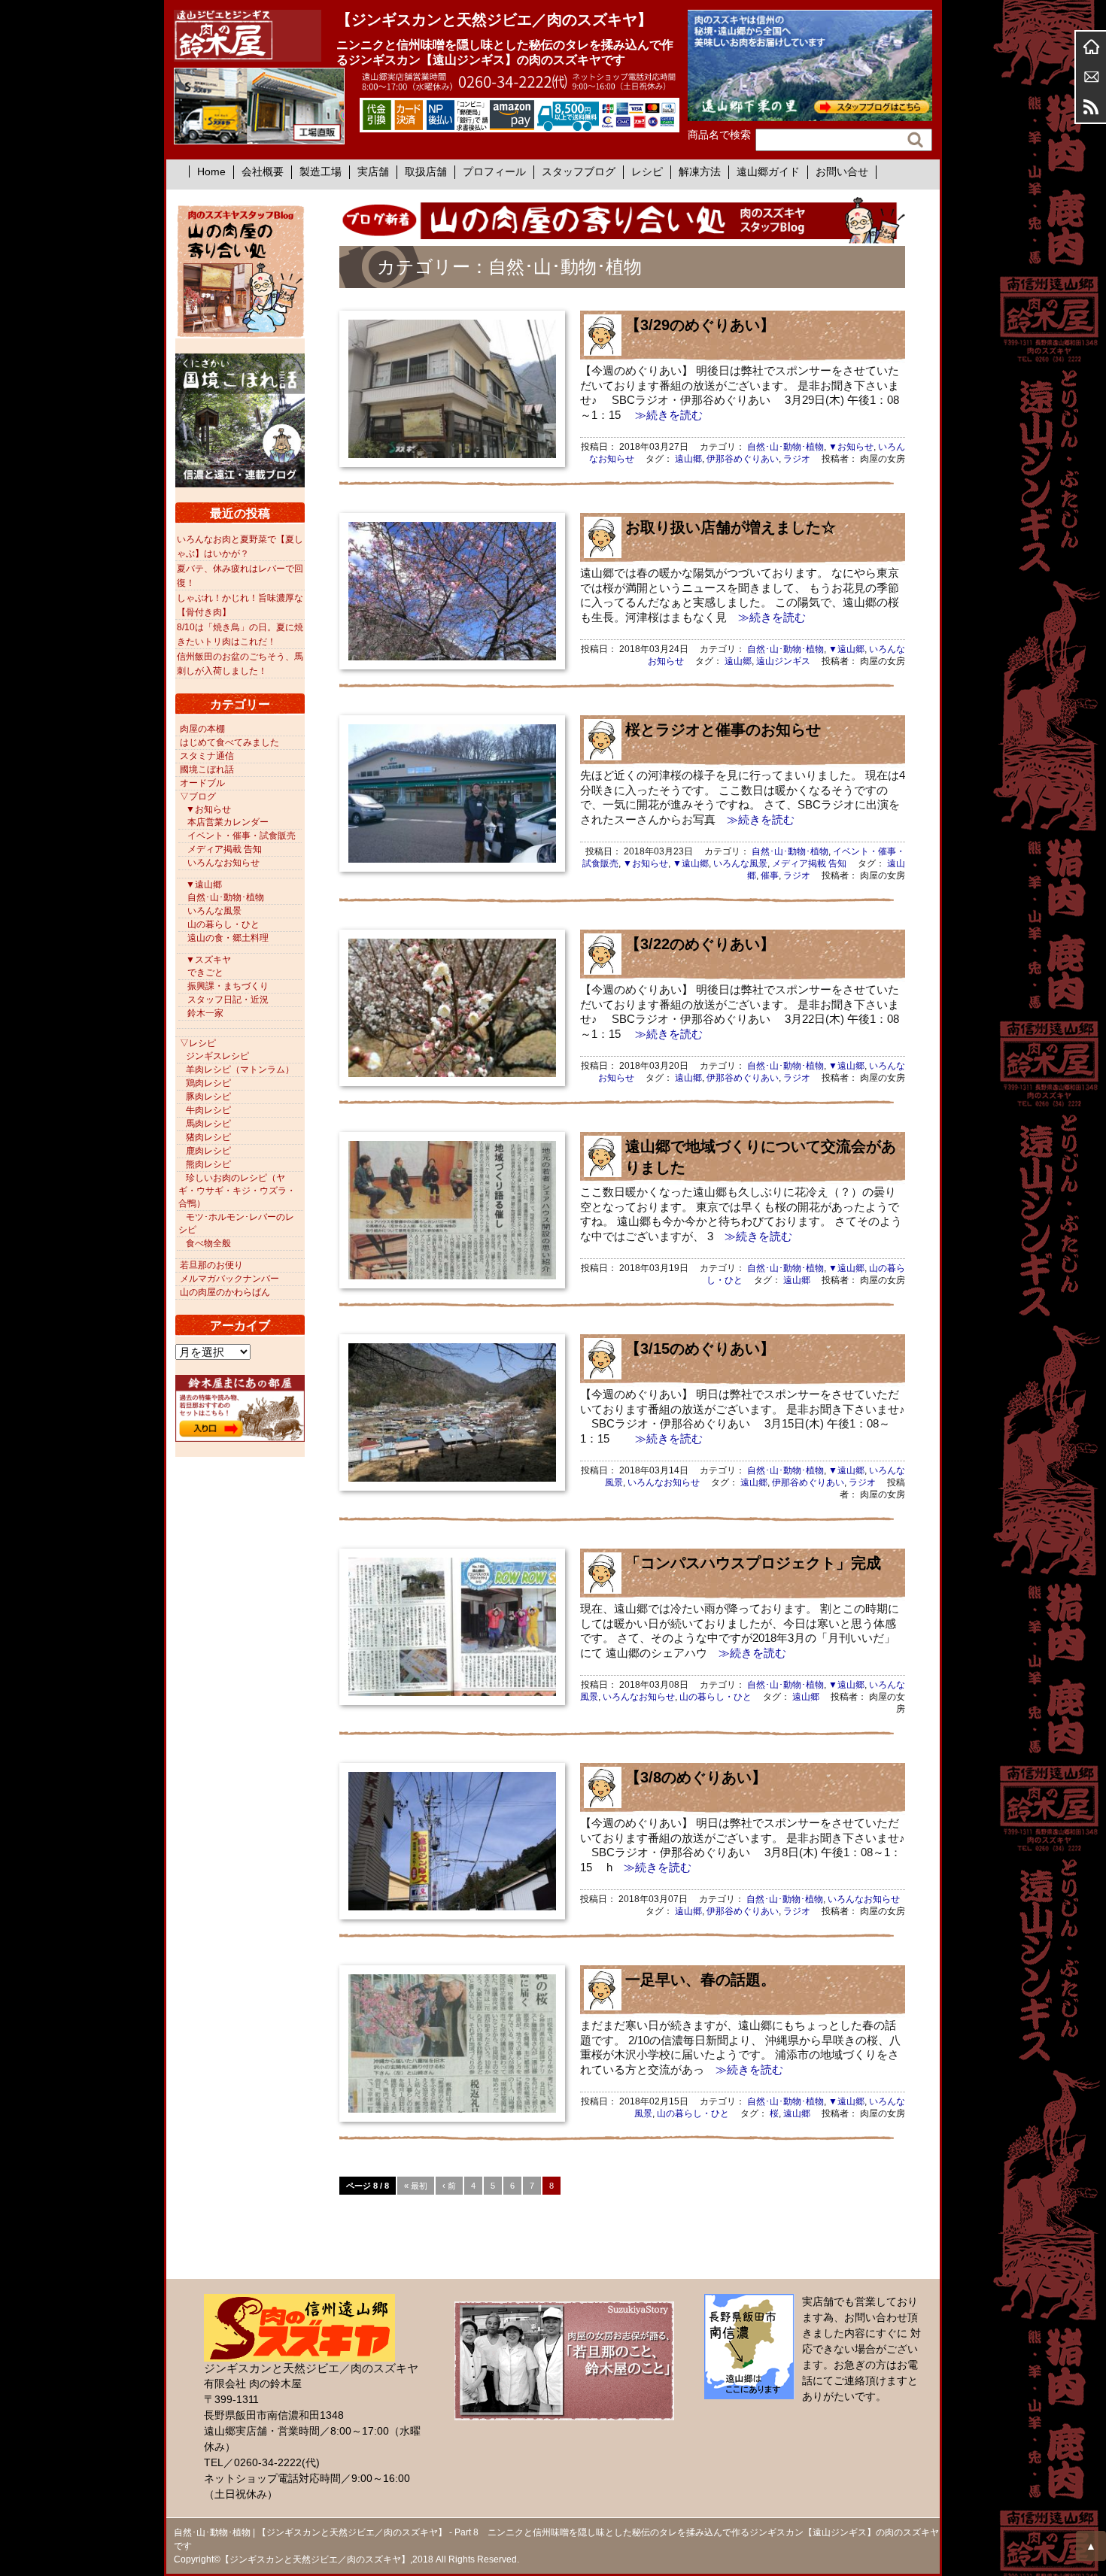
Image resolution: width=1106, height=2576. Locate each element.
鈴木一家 (205, 1013)
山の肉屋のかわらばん (225, 1292)
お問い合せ (842, 171)
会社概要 (263, 171)
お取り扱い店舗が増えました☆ (731, 527)
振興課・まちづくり (228, 986)
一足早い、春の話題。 (700, 1980)
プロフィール (494, 171)
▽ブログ (198, 796)
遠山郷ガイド (768, 171)
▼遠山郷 (846, 649)
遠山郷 (688, 459)
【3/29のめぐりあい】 (700, 325)
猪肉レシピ (208, 1137)
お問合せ (1091, 77)
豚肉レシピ (208, 1097)
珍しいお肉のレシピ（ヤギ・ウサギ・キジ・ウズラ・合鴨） (237, 1191)
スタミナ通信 (207, 756)
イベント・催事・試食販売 (242, 836)
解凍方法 (700, 171)
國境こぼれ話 (207, 769)
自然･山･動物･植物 (785, 447)
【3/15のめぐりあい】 (700, 1349)
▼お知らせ (851, 447)
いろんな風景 (740, 863)
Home (211, 171)
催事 (770, 875)
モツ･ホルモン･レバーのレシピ (236, 1223)
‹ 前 (449, 2186)
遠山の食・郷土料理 (228, 938)
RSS (1091, 107)
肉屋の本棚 (202, 729)
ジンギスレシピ (217, 1056)
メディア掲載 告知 (809, 863)
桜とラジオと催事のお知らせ (723, 730)
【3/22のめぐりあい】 (700, 944)
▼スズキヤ (208, 960)
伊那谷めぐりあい (743, 459)
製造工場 (321, 171)
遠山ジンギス (783, 661)
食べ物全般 (208, 1243)
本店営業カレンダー (228, 822)
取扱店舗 (426, 171)
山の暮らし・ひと (716, 1697)
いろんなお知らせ (664, 1482)
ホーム (1091, 47)
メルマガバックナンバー (229, 1279)
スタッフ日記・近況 (228, 1000)
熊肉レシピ (208, 1164)
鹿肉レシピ (208, 1151)
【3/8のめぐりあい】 (696, 1777)
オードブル (202, 783)
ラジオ (797, 459)
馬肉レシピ (208, 1124)
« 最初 (416, 2186)
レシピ (647, 171)
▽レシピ (198, 1043)
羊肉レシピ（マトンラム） (240, 1070)
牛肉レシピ (208, 1110)
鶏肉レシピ (208, 1083)
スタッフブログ (579, 171)
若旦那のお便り (211, 1265)
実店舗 (373, 171)
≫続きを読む (663, 415)
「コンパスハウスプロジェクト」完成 (753, 1563)
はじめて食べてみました (229, 742)
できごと (205, 972)
